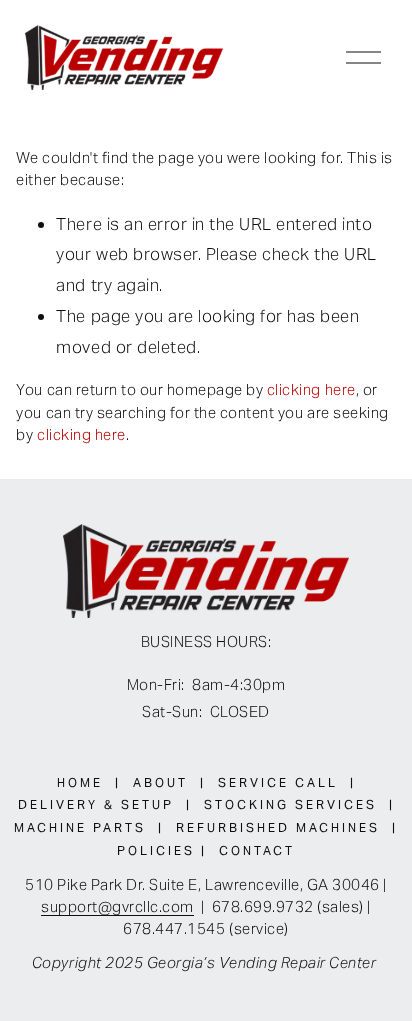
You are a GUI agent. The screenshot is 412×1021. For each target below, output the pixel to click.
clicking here (311, 389)
